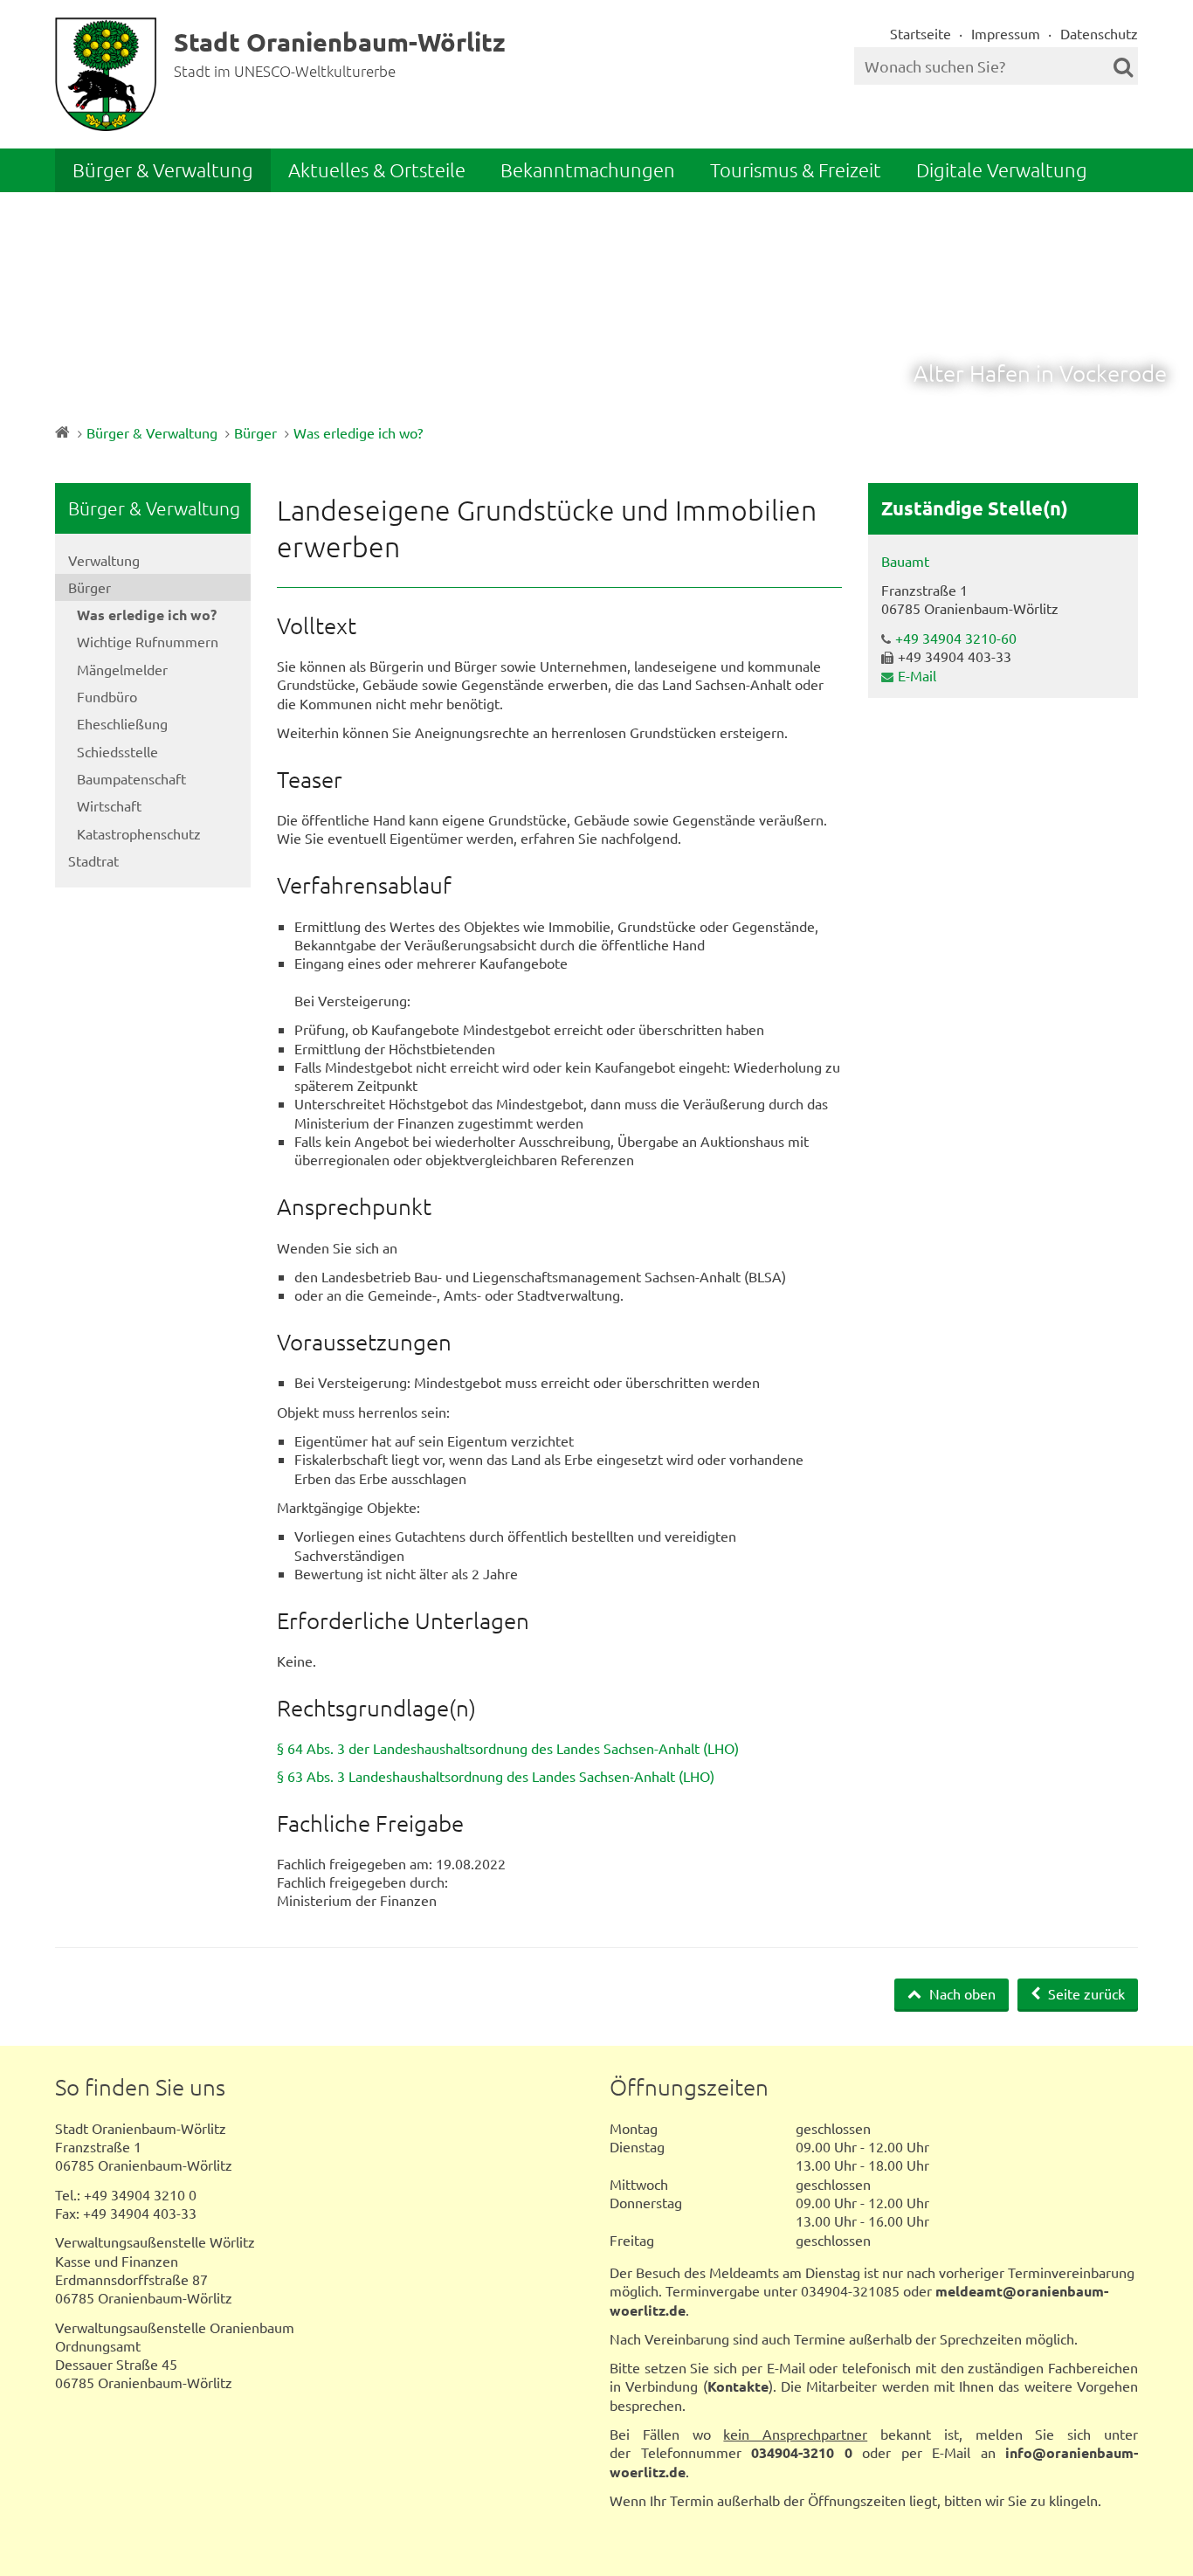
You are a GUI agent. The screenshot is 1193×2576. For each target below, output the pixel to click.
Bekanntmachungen (588, 169)
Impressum (1006, 33)
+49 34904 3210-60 (956, 638)
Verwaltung (104, 560)
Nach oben (961, 1993)
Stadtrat (93, 860)
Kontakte (738, 2386)
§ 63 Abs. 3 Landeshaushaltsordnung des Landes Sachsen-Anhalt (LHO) (496, 1776)
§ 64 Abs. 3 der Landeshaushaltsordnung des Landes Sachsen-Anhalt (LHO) (508, 1748)
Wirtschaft (109, 805)
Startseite (921, 33)
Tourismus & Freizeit (796, 169)
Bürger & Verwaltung (163, 169)
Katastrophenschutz (139, 833)
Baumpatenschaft (131, 778)
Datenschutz (1099, 33)
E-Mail (917, 675)
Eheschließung (122, 723)
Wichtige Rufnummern (148, 641)
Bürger (255, 432)
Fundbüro (107, 696)
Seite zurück (1085, 1993)
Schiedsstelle (117, 751)
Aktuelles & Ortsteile (377, 169)
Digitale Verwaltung (1002, 169)
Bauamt (905, 561)
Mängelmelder (122, 669)
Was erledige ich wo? (358, 432)
